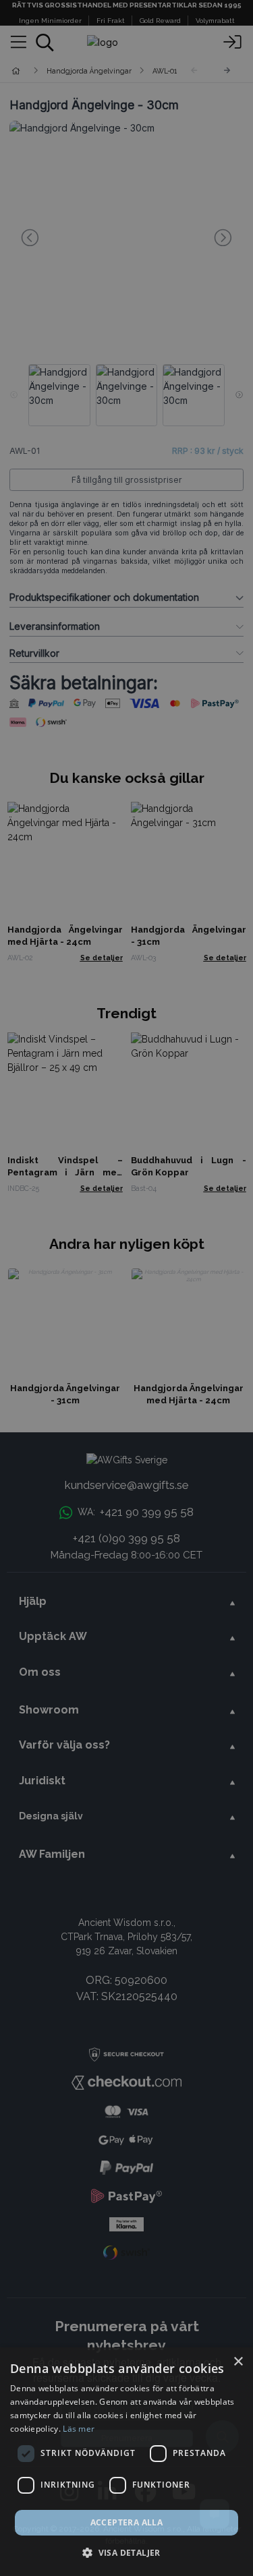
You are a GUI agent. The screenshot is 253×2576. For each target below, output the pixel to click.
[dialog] (126, 2462)
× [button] (238, 2362)
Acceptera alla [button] (127, 2522)
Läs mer (79, 2429)
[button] (126, 2552)
